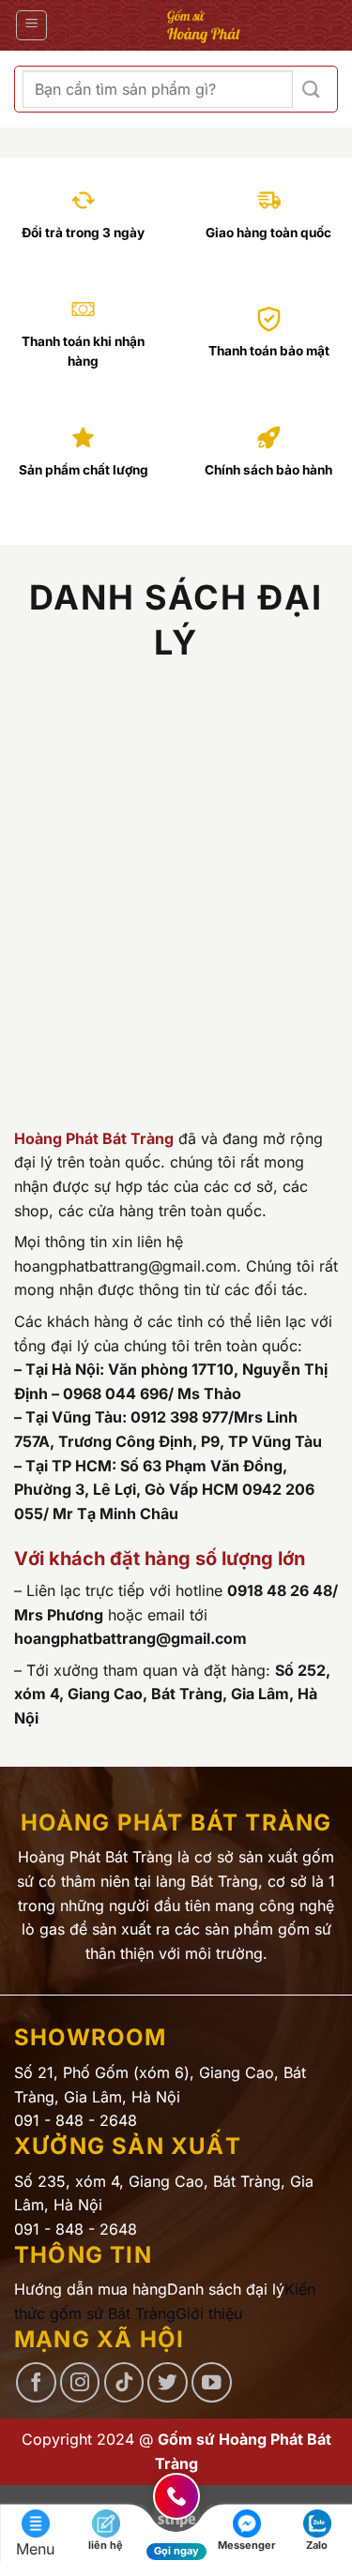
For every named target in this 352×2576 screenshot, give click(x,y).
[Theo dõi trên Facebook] (36, 2382)
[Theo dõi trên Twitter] (168, 2382)
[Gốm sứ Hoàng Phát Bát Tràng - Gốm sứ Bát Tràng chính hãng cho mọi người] (203, 25)
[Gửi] (311, 90)
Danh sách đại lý (226, 2289)
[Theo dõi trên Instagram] (80, 2382)
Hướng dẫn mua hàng (91, 2289)
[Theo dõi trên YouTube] (212, 2382)
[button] (31, 25)
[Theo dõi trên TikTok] (124, 2382)
